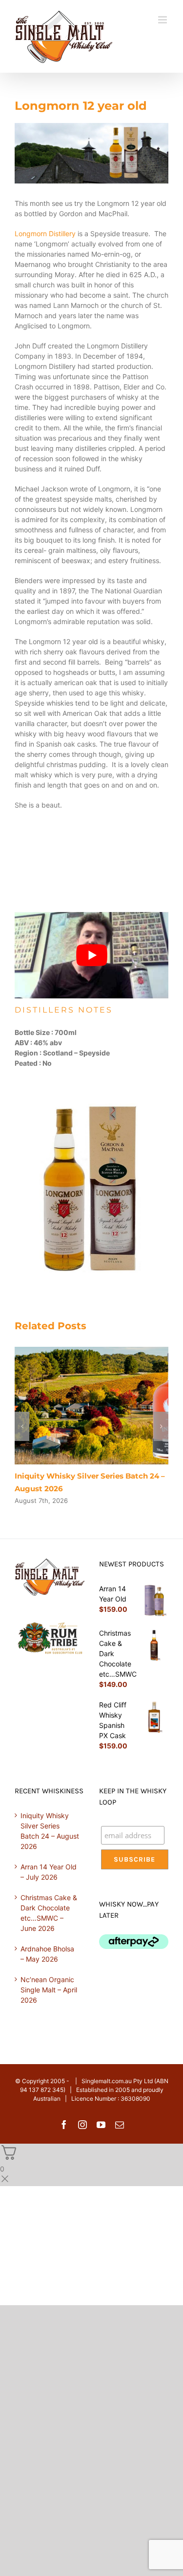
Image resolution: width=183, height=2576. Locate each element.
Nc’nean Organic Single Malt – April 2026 (49, 1990)
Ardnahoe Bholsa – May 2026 (47, 1954)
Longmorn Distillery (45, 233)
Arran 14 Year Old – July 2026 (49, 1872)
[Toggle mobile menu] (163, 20)
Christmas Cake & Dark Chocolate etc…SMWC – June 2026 (49, 1913)
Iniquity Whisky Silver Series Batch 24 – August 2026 (50, 1831)
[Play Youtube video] (91, 955)
